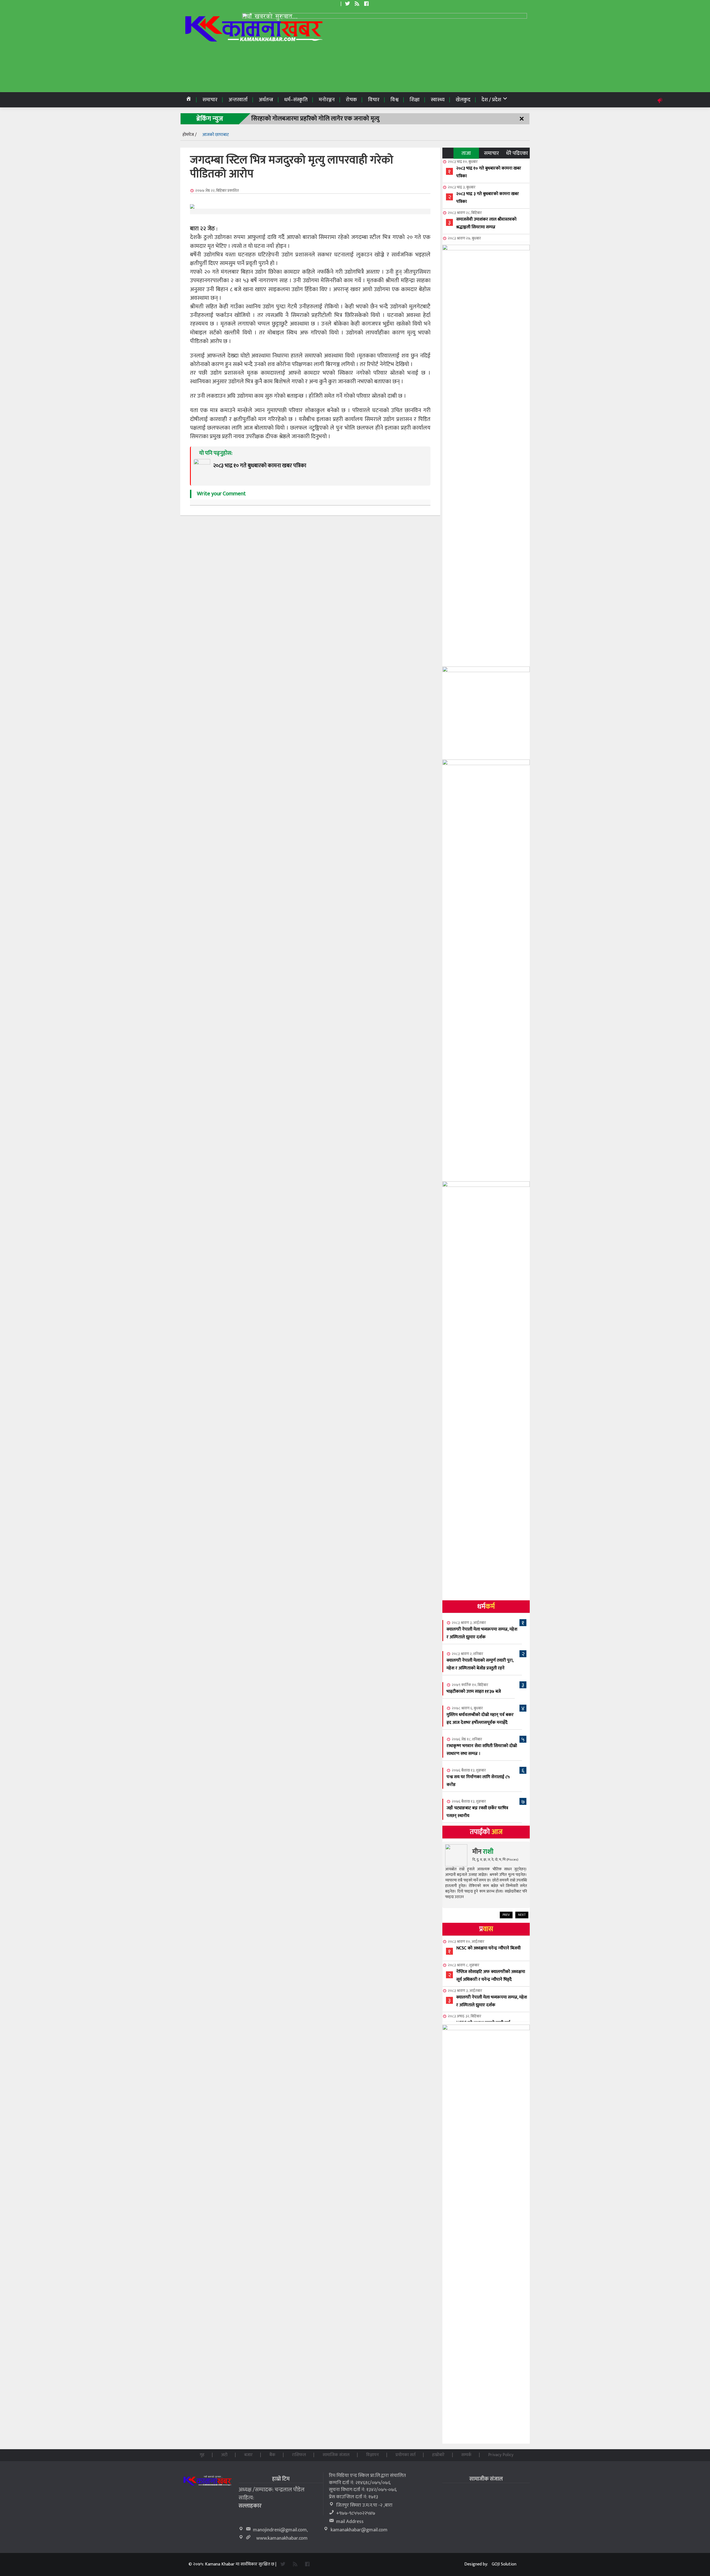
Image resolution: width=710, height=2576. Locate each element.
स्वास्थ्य (438, 100)
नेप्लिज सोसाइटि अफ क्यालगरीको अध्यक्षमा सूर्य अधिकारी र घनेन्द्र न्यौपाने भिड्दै (491, 1976)
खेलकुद (463, 100)
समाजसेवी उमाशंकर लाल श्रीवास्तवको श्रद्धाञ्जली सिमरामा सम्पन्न (486, 223)
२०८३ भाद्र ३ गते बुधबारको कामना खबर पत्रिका (488, 198)
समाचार (210, 100)
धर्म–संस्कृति (296, 100)
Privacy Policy (501, 2455)
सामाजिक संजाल (336, 2455)
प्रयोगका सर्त (405, 2455)
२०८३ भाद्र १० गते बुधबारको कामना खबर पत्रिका (489, 172)
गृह (202, 2455)
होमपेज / (190, 135)
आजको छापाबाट (215, 135)
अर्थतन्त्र (266, 100)
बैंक (272, 2455)
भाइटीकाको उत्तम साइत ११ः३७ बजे (474, 1691)
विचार (374, 100)
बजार (248, 2455)
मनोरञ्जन (327, 100)
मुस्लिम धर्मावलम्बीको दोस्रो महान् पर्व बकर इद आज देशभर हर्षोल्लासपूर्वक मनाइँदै (480, 1719)
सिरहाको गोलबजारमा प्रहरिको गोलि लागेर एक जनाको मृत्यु (315, 119)
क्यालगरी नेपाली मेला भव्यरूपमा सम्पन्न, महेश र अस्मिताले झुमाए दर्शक (482, 1633)
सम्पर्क (466, 2455)
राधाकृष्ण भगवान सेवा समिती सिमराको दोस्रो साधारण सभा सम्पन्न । (482, 1750)
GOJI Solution (504, 2564)
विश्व (395, 100)
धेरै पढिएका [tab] (517, 153)
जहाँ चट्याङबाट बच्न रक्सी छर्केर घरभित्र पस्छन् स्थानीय (477, 1812)
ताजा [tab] (466, 153)
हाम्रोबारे (438, 2455)
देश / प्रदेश (492, 100)
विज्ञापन (372, 2455)
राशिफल (299, 2455)
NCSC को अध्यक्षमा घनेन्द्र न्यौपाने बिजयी (488, 1948)
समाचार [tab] (491, 153)
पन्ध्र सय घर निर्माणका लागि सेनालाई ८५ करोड (478, 1781)
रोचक (351, 100)
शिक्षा (415, 100)
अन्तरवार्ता (238, 100)
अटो (224, 2455)
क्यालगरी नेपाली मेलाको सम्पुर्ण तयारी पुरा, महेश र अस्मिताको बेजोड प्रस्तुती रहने (480, 1664)
